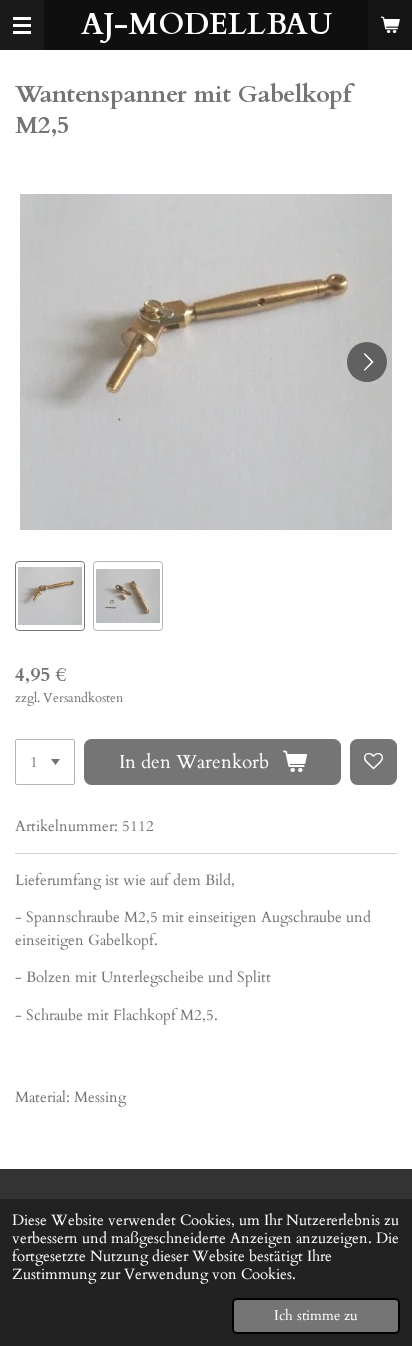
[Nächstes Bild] (367, 362)
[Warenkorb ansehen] (390, 25)
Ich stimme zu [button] (316, 1316)
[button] (50, 596)
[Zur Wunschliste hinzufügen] (373, 762)
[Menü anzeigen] (22, 25)
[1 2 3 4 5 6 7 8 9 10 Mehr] (45, 762)
